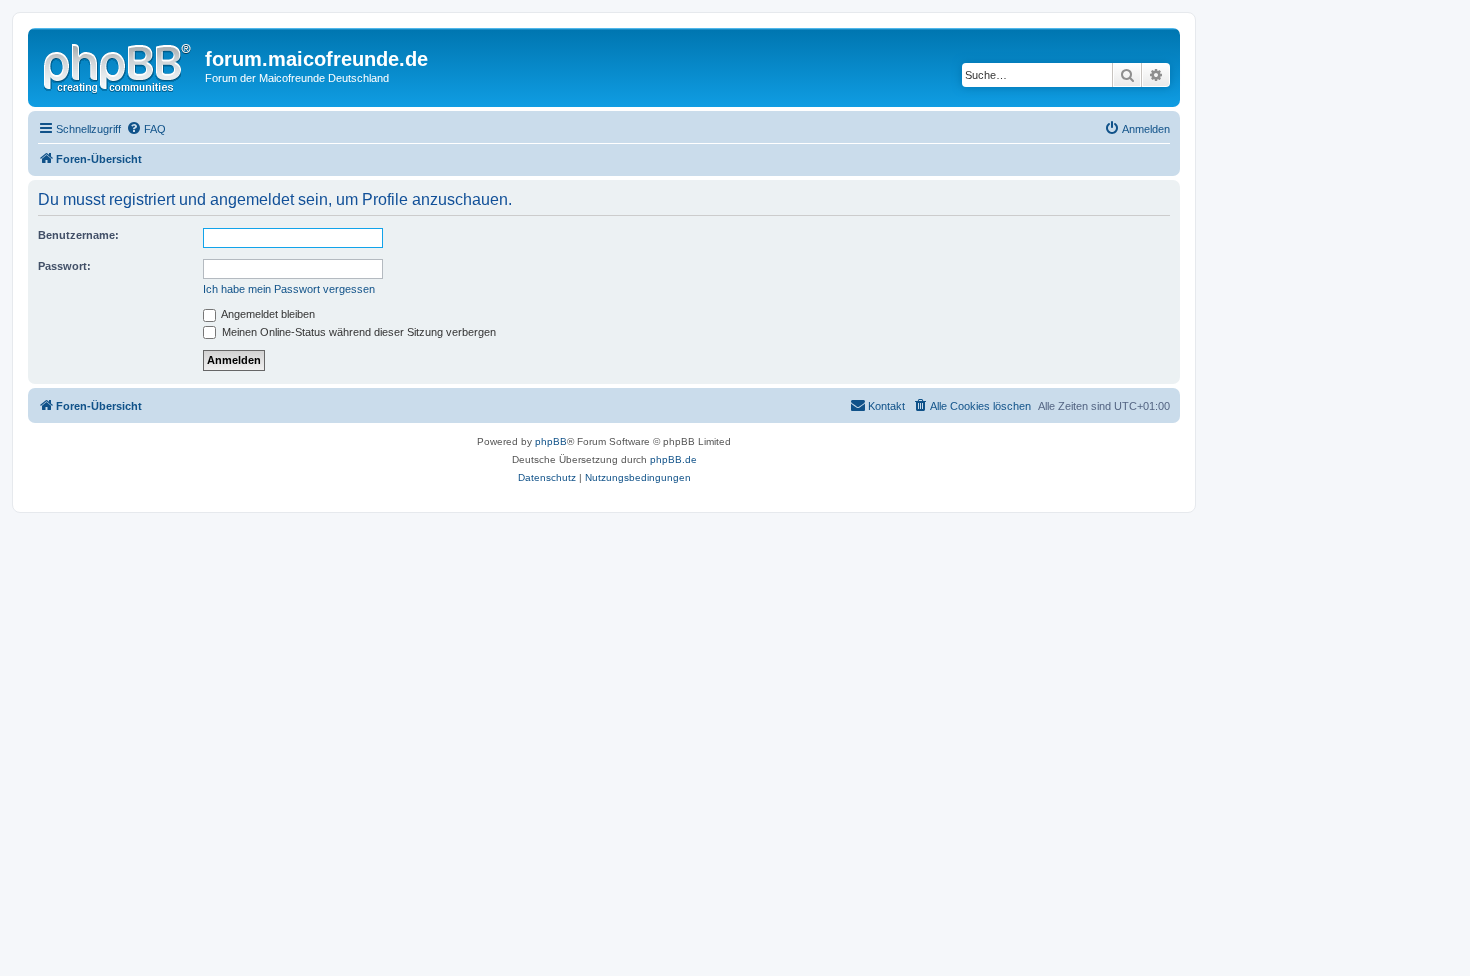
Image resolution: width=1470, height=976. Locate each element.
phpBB (551, 441)
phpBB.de (673, 459)
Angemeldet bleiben (267, 314)
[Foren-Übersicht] (119, 65)
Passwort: (64, 266)
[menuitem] (146, 129)
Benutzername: (78, 235)
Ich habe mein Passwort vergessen (289, 289)
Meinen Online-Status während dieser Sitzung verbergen (357, 332)
